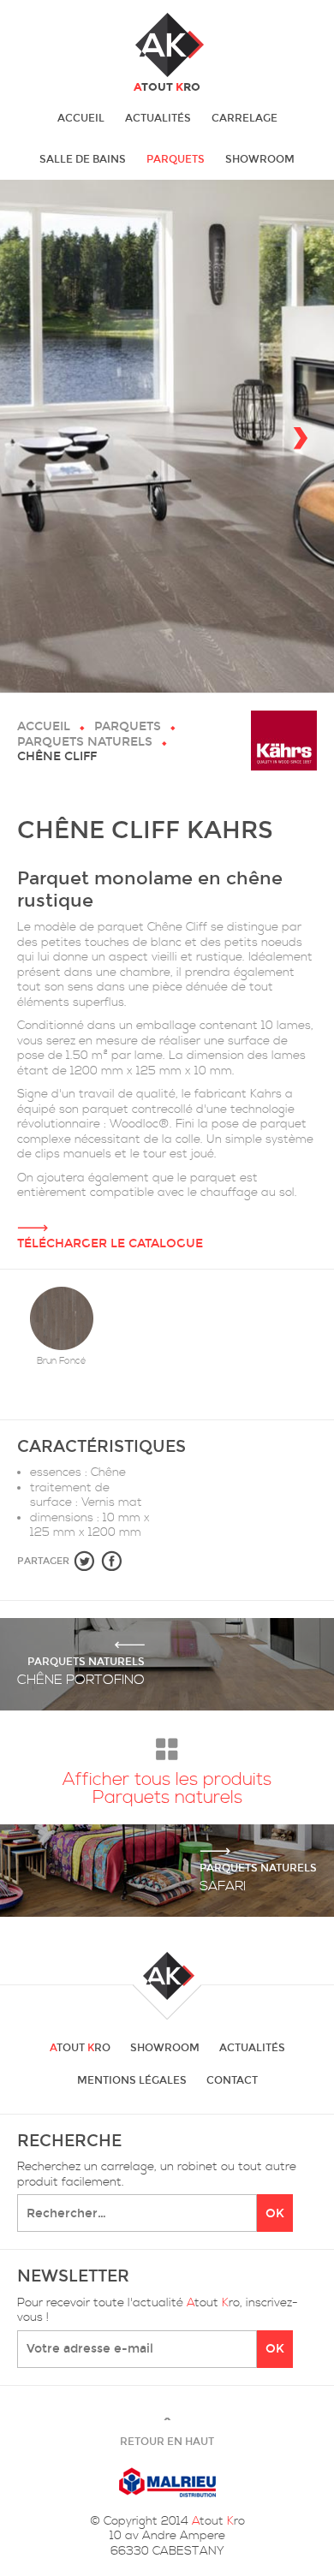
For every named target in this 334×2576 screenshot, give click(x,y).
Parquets (176, 159)
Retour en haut (167, 2434)
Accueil (81, 118)
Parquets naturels (85, 742)
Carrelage (245, 118)
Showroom (260, 159)
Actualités (158, 118)
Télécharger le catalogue (110, 1243)
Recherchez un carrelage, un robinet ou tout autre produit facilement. (157, 2175)
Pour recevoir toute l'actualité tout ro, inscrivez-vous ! (158, 2311)
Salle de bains (83, 159)
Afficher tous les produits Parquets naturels (167, 1788)
